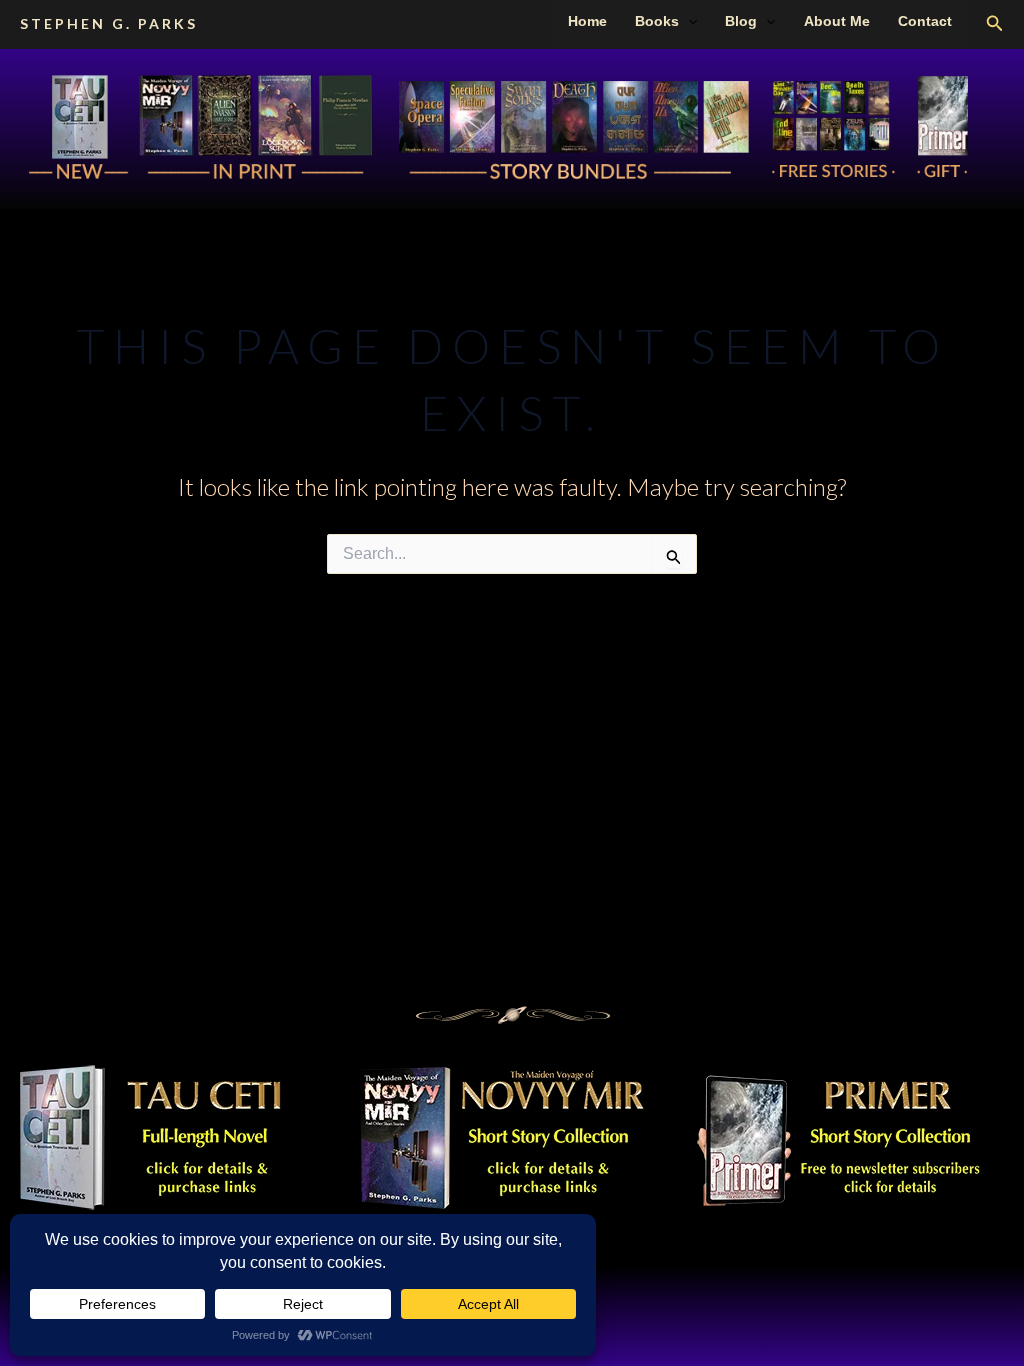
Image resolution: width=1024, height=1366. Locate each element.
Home (587, 21)
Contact (925, 21)
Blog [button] (741, 21)
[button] (688, 21)
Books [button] (657, 21)
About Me (837, 21)
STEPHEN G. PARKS (109, 23)
